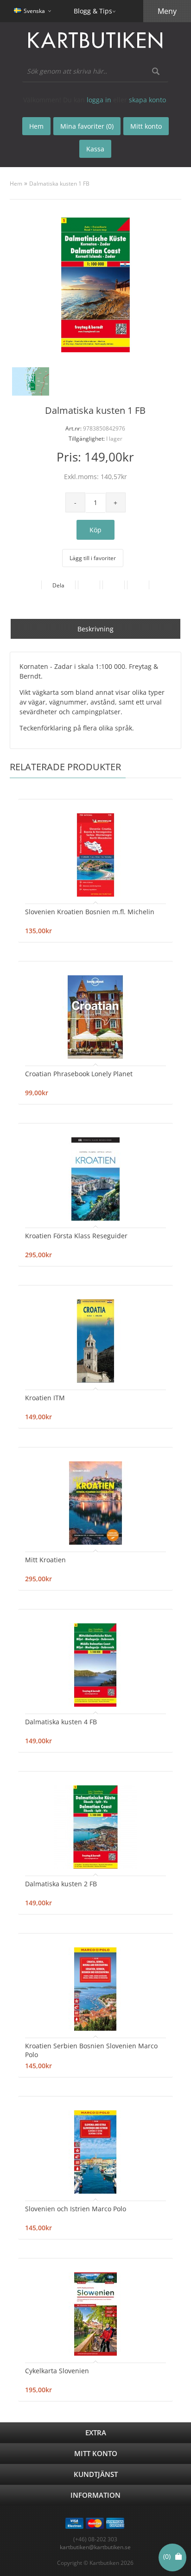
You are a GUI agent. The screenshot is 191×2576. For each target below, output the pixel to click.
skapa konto (147, 100)
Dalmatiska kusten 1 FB (59, 184)
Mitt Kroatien (45, 1560)
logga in (99, 100)
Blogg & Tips (93, 11)
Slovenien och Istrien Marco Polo (76, 2209)
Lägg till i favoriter (93, 558)
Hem (16, 184)
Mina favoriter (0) (87, 126)
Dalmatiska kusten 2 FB (61, 1884)
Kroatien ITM (45, 1398)
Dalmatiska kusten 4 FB (61, 1722)
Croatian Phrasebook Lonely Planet (79, 1074)
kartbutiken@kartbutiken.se (95, 2547)
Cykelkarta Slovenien (57, 2371)
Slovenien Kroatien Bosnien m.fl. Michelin (90, 912)
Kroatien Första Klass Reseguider (76, 1236)
